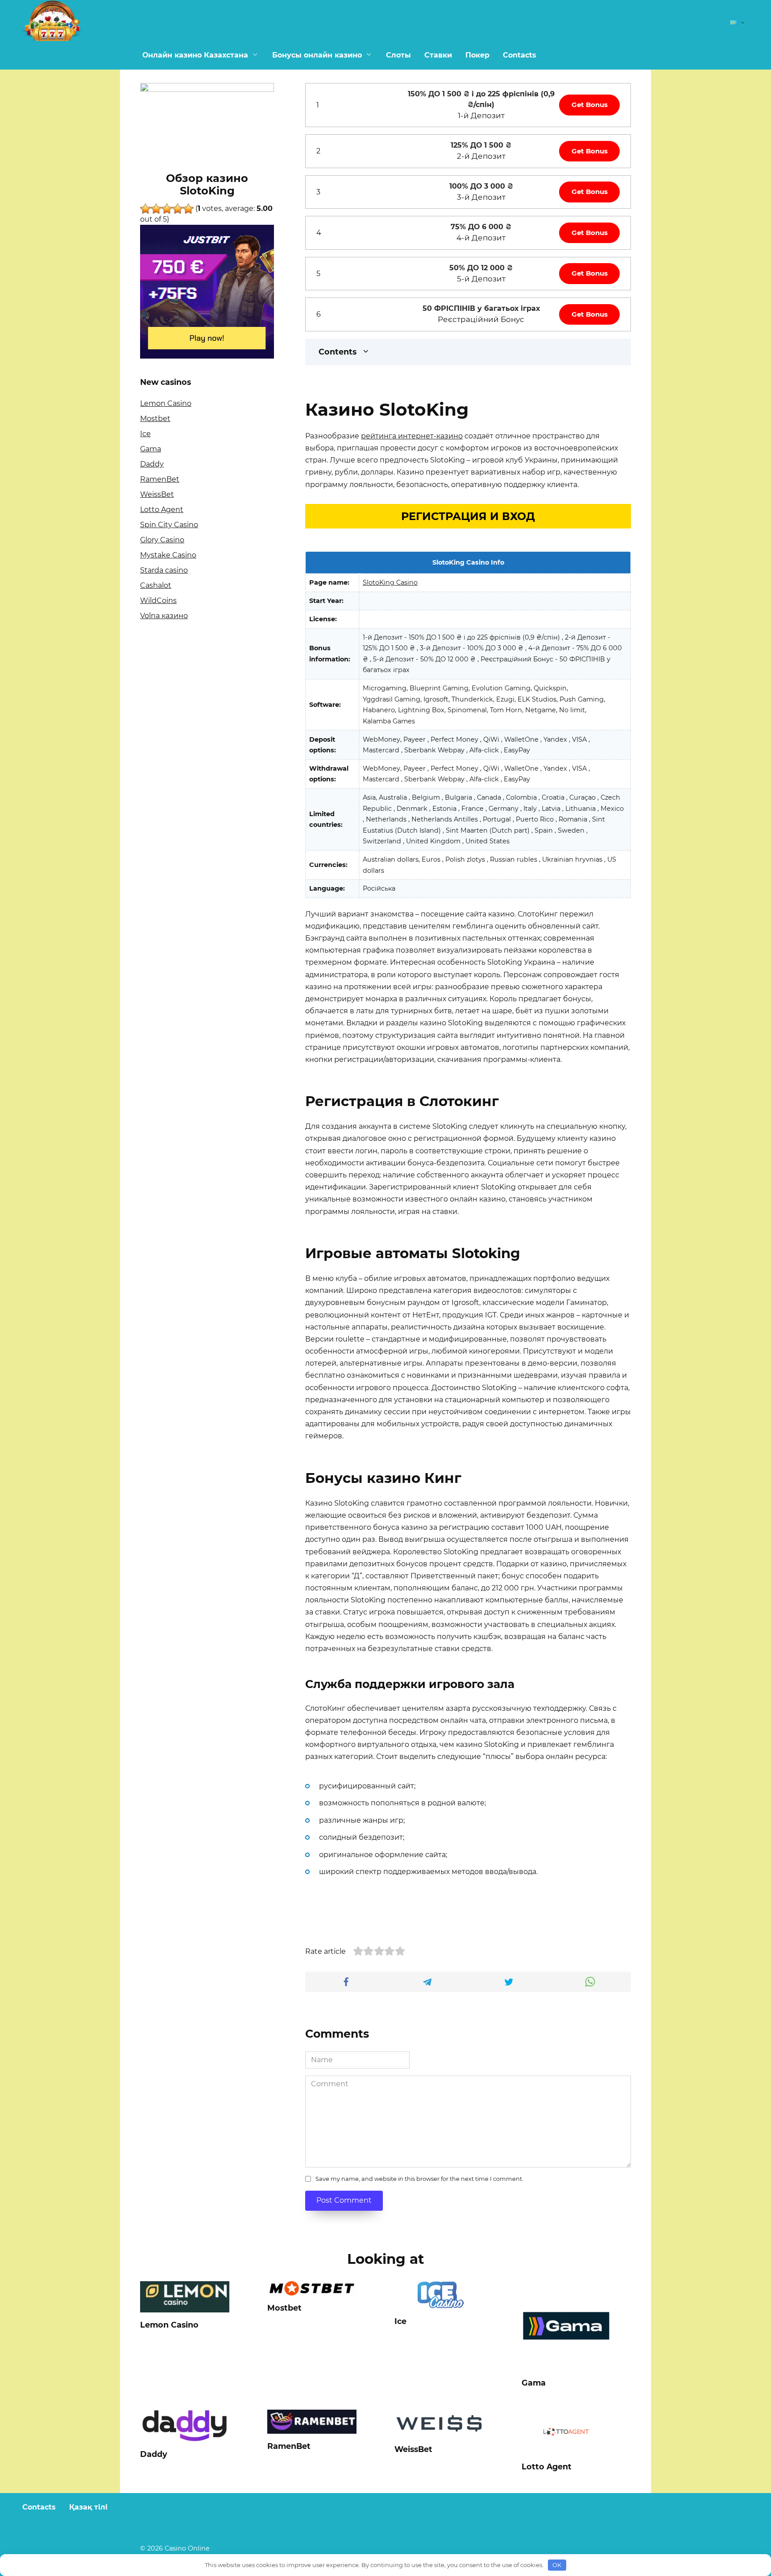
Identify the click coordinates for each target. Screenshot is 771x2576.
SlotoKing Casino (390, 582)
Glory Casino (162, 540)
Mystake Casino (168, 555)
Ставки (438, 55)
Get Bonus (590, 105)
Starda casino (164, 570)
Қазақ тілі (88, 2507)
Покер (477, 55)
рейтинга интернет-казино (412, 436)
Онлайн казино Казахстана (195, 55)
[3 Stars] (167, 209)
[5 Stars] (188, 209)
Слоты (398, 55)
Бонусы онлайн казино (317, 55)
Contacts (520, 55)
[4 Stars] (178, 209)
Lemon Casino (166, 403)
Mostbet (155, 419)
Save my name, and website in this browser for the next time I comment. (419, 2179)
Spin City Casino (169, 525)
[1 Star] (145, 209)
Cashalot (156, 585)
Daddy (152, 464)
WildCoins (158, 601)
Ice (145, 434)
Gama (151, 449)
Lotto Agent (162, 510)
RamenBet (160, 479)
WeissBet (157, 494)
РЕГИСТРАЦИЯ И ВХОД (468, 516)
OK (557, 2565)
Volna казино (164, 616)
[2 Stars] (156, 209)
